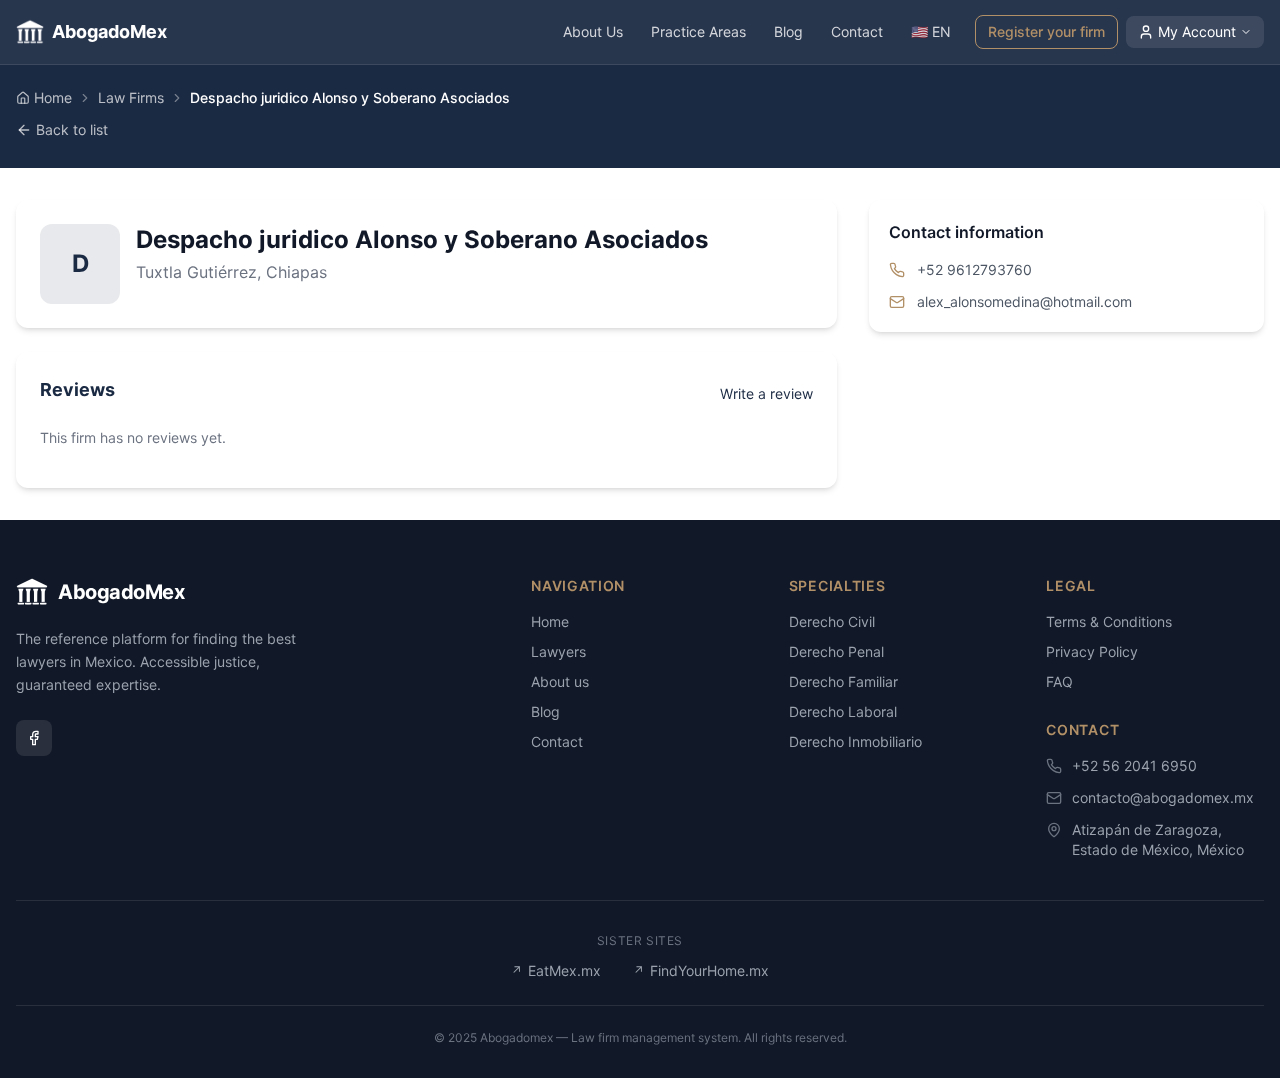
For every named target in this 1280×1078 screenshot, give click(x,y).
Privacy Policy (1092, 651)
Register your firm (1046, 31)
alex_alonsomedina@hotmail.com (1024, 301)
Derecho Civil (832, 621)
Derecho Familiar (843, 681)
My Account (1197, 31)
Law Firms (131, 97)
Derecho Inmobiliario (855, 741)
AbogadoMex (109, 31)
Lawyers (558, 651)
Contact (857, 31)
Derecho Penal (836, 651)
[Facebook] (34, 738)
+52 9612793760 (974, 269)
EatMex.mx (556, 970)
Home (53, 97)
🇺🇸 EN (931, 31)
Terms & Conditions (1109, 621)
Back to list (72, 129)
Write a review (766, 393)
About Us (593, 31)
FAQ (1059, 681)
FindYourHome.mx (701, 970)
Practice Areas (698, 31)
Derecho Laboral (843, 711)
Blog (788, 31)
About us (560, 681)
